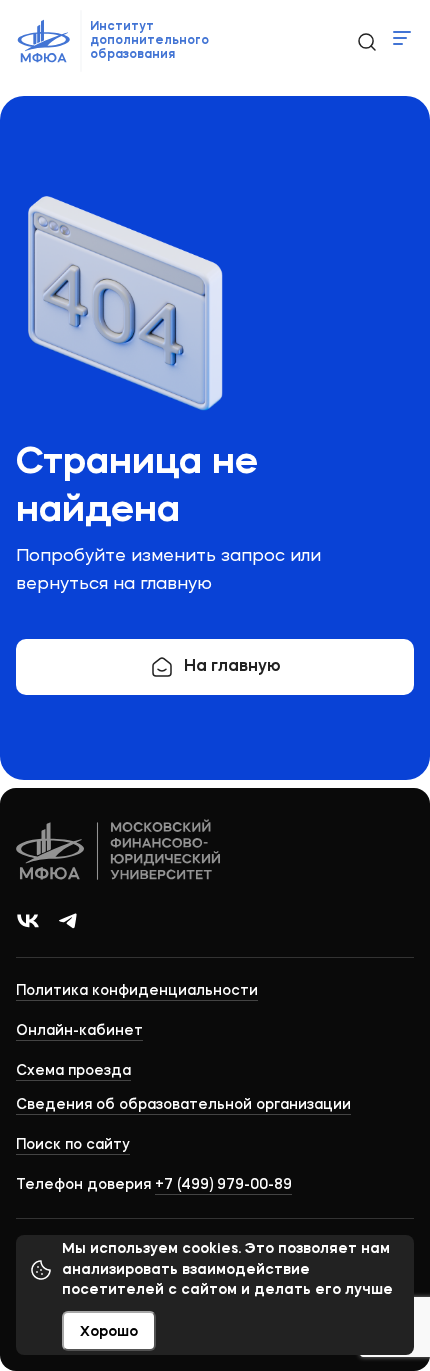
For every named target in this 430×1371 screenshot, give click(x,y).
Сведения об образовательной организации (183, 1105)
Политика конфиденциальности (137, 991)
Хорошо (109, 1332)
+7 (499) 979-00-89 (223, 1185)
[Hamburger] (402, 38)
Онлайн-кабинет (79, 1031)
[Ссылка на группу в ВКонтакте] (28, 921)
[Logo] (119, 852)
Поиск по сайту (73, 1145)
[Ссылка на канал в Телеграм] (68, 921)
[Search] (366, 41)
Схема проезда (73, 1071)
